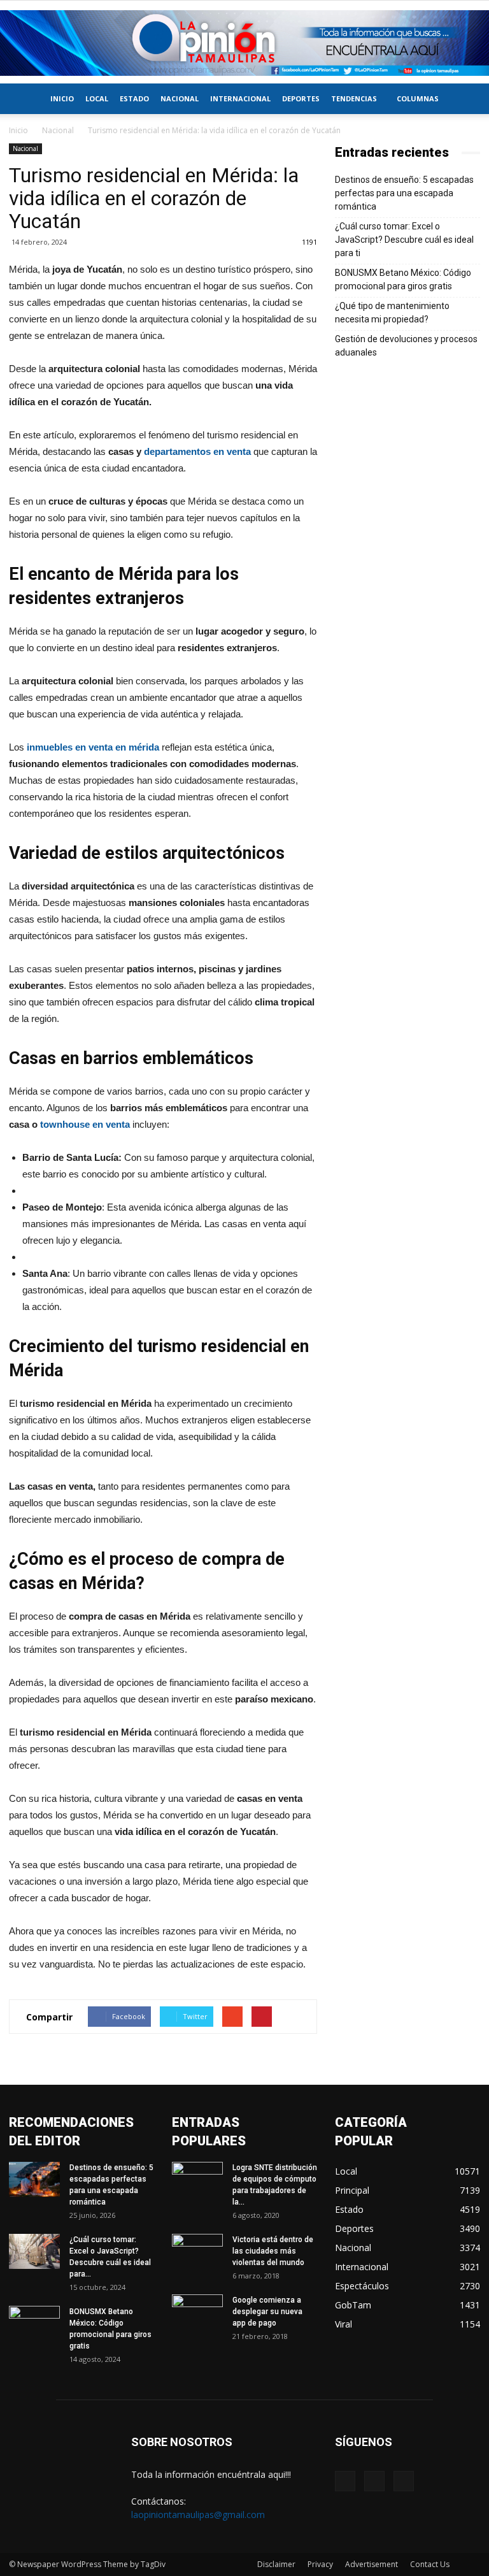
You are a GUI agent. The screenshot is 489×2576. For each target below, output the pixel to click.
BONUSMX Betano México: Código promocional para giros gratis (403, 279)
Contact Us (430, 2564)
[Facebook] (345, 2481)
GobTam (353, 2305)
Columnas (418, 98)
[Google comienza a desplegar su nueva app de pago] (197, 2312)
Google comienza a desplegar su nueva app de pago (267, 2312)
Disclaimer (276, 2564)
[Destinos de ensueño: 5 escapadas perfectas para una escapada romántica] (34, 2179)
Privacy (320, 2564)
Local (97, 98)
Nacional (180, 98)
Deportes (301, 98)
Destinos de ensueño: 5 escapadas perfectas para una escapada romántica (404, 193)
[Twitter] (374, 2481)
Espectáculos (362, 2286)
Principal (352, 2190)
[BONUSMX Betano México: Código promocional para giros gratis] (34, 2324)
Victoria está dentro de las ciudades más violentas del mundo (273, 2251)
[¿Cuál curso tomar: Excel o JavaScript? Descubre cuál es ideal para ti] (34, 2251)
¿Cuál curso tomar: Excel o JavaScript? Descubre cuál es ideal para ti (404, 240)
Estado (134, 98)
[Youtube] (404, 2481)
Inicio (62, 98)
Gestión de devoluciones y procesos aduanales (406, 346)
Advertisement (372, 2564)
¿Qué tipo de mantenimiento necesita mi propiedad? (392, 313)
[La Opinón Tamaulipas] (244, 43)
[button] (465, 99)
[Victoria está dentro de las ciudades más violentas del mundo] (197, 2252)
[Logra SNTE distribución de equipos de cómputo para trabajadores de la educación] (197, 2180)
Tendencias (354, 98)
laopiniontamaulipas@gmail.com (198, 2515)
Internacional (240, 98)
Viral (344, 2324)
